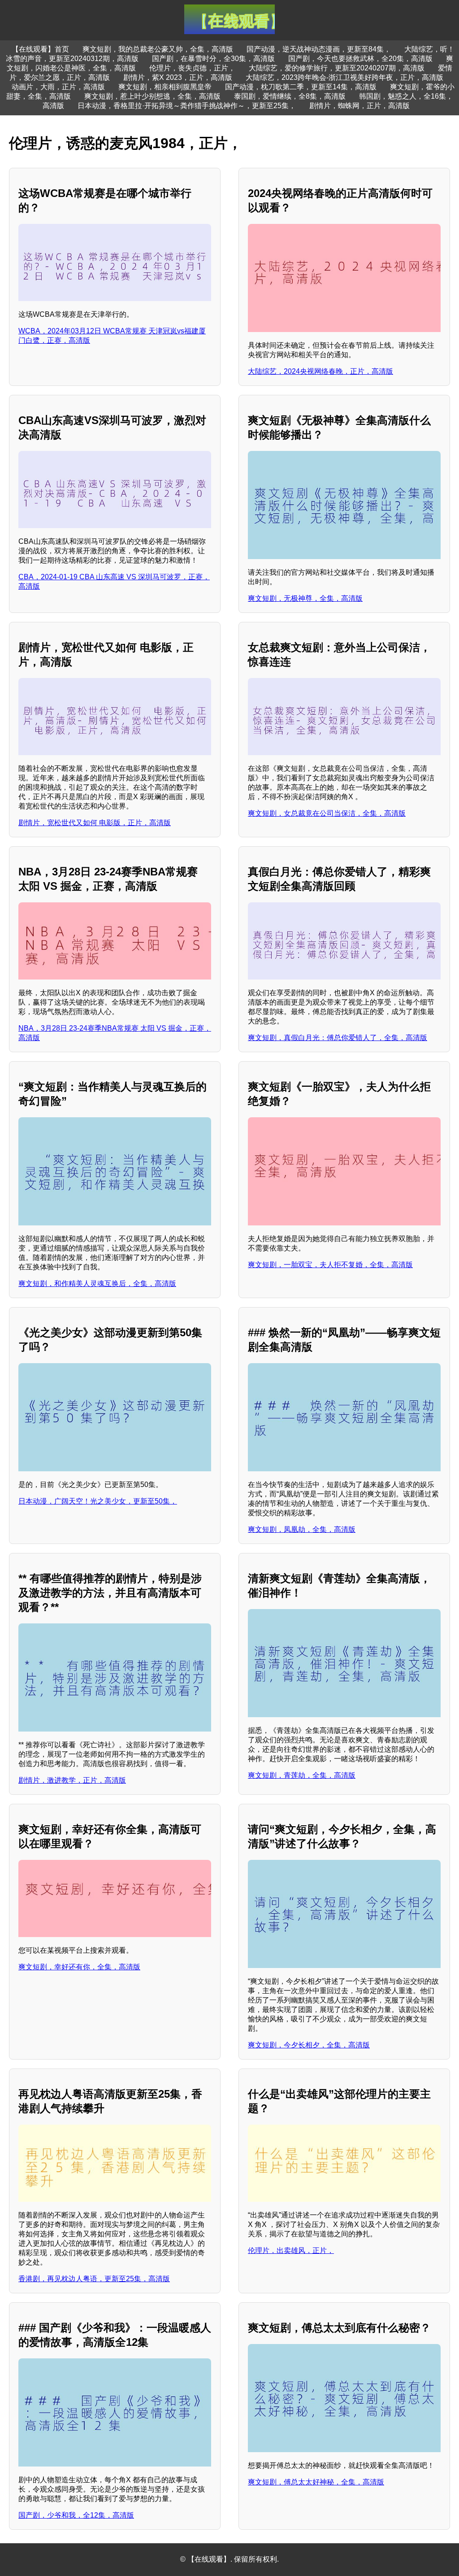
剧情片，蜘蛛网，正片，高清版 (359, 106)
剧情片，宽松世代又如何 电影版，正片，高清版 (95, 823)
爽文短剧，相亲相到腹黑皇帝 (165, 87)
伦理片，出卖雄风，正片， (291, 2250)
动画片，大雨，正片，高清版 (58, 87)
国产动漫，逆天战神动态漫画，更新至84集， (319, 49)
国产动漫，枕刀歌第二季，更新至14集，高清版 (301, 87)
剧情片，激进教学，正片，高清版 (72, 1780)
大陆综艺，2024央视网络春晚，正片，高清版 (320, 371)
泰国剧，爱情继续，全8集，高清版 (290, 96)
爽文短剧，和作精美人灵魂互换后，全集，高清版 (97, 1284)
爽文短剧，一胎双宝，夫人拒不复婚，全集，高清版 (330, 1265)
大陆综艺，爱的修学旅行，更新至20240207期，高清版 (337, 68)
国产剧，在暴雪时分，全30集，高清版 (213, 59)
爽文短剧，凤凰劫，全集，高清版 (302, 1529)
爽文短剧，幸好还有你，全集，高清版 (79, 1967)
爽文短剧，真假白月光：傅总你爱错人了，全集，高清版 (338, 1038)
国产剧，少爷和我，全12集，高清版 (76, 2515)
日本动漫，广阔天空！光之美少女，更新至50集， (98, 1501)
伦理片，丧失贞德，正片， (192, 68)
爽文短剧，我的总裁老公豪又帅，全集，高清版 (158, 49)
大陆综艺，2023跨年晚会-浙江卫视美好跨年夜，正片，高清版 (344, 77)
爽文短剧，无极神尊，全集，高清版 (305, 598)
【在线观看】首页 (40, 49)
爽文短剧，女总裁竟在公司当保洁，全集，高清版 (327, 813)
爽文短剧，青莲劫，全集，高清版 (302, 1775)
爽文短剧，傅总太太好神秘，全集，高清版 (316, 2482)
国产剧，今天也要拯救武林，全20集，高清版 (360, 59)
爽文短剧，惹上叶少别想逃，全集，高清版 (152, 96)
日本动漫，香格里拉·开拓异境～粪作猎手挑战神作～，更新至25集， (187, 106)
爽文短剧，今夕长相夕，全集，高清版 (309, 2045)
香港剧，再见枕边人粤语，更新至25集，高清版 (94, 2279)
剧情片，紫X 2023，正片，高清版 (178, 77)
